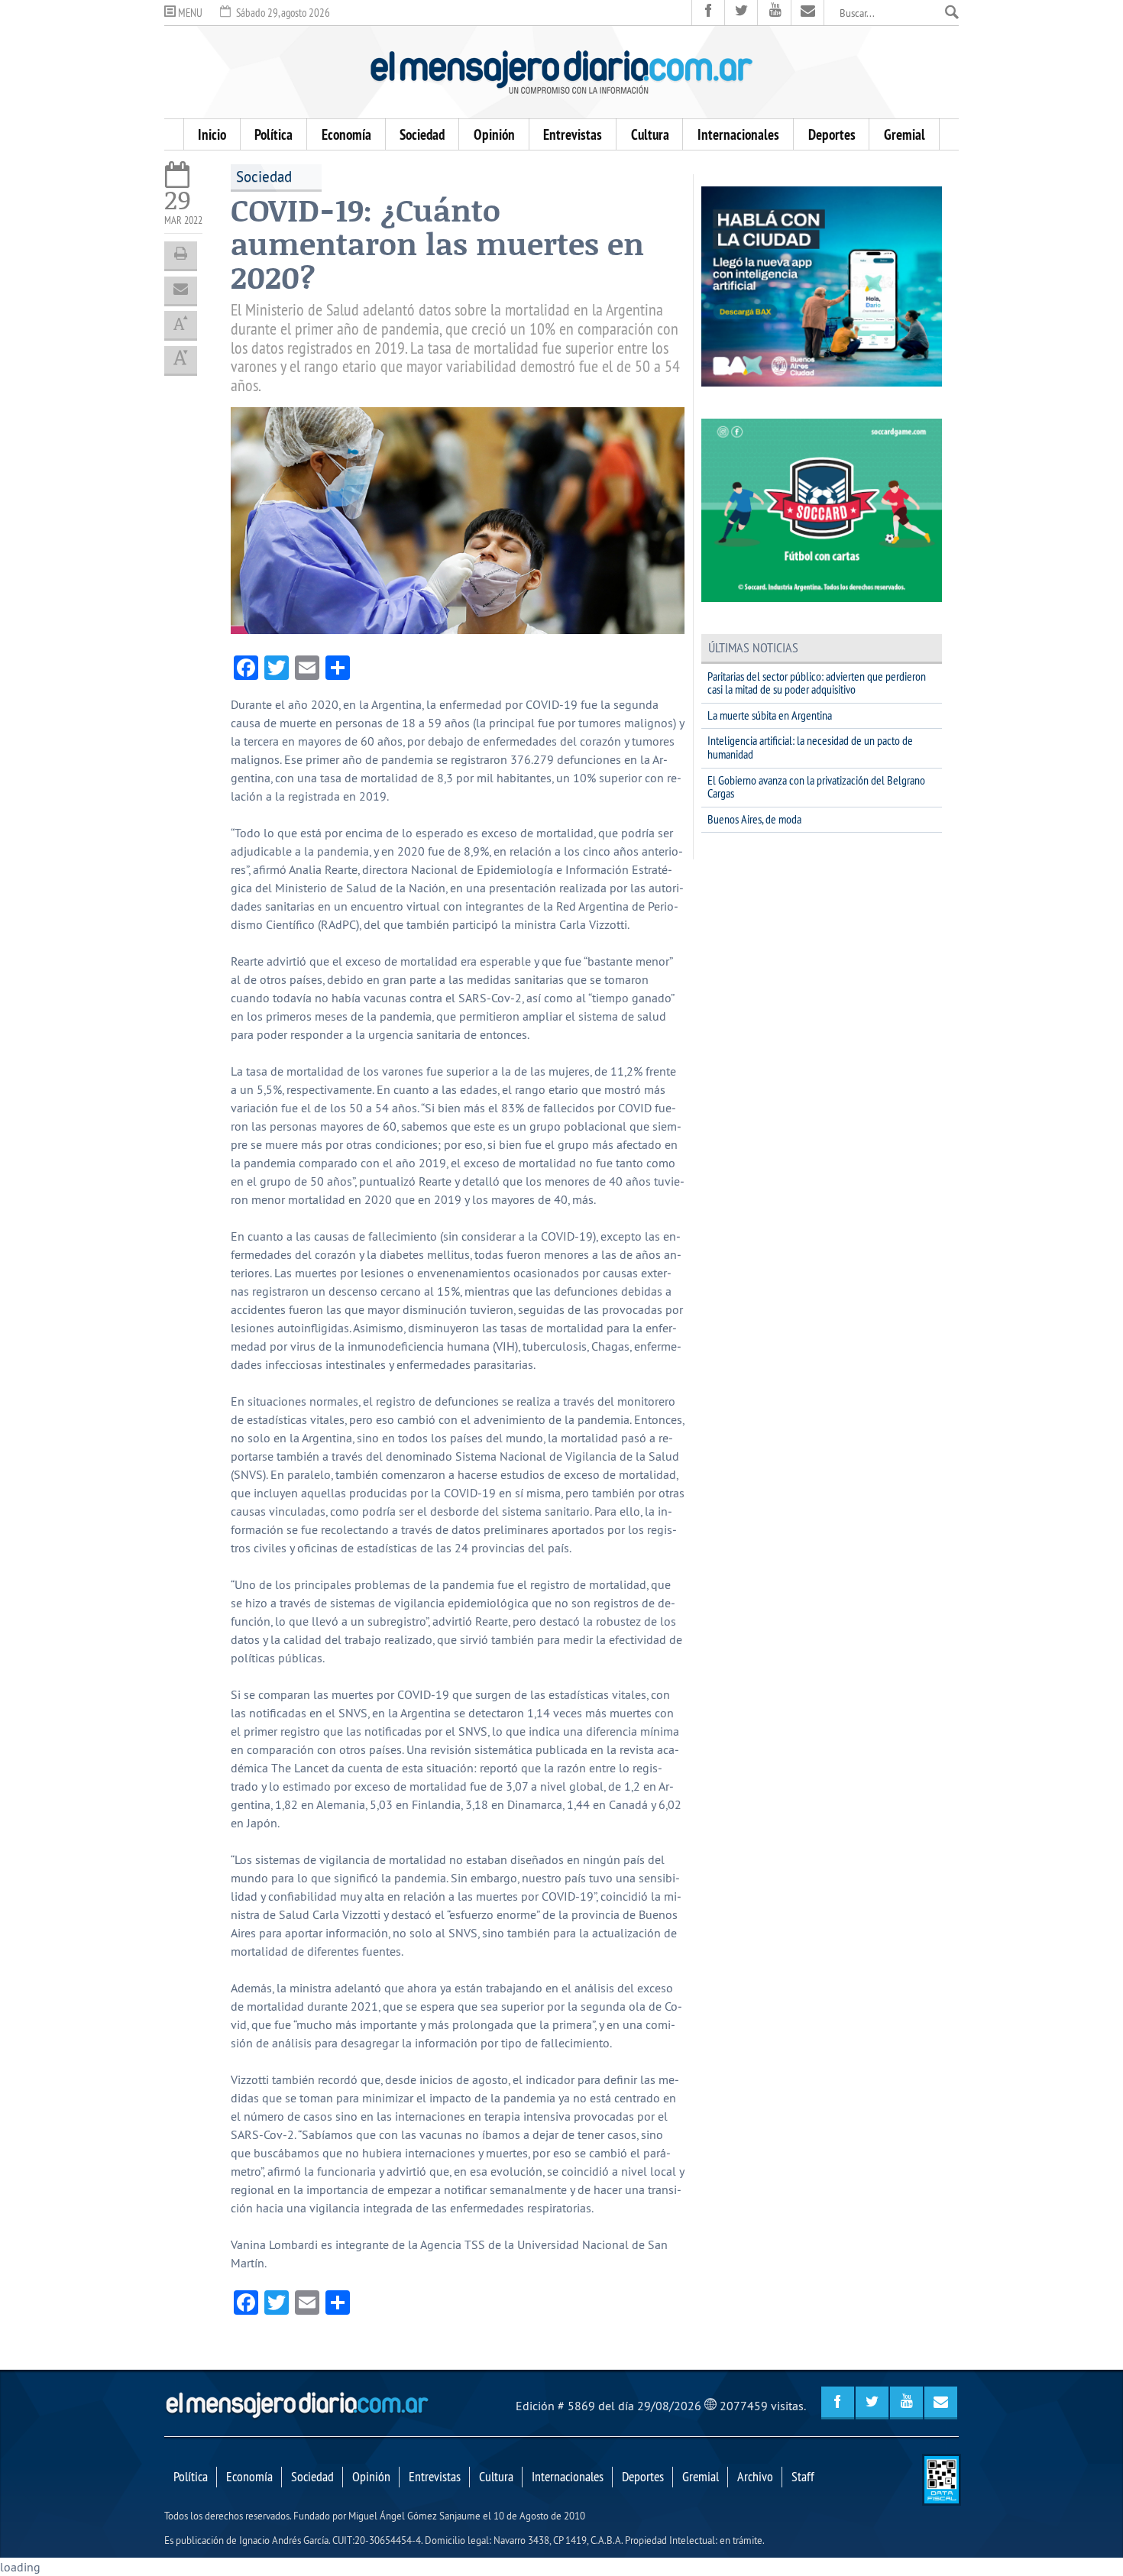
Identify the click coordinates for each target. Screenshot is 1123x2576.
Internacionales (738, 134)
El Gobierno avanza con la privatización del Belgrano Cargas (816, 787)
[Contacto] (808, 13)
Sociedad (422, 134)
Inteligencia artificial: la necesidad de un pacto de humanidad (810, 747)
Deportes (832, 134)
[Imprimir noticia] (181, 255)
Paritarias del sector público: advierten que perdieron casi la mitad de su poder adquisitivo (817, 683)
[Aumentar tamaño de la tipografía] (181, 325)
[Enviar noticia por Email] (181, 290)
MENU (189, 13)
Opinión (494, 134)
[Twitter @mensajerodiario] (741, 13)
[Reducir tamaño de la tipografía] (181, 360)
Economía (346, 134)
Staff (803, 2477)
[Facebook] (709, 13)
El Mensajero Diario (561, 72)
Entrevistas (573, 134)
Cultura (650, 134)
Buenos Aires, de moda (754, 819)
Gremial (905, 134)
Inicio (212, 134)
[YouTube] (774, 13)
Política (273, 134)
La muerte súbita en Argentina (770, 715)
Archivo (755, 2477)
